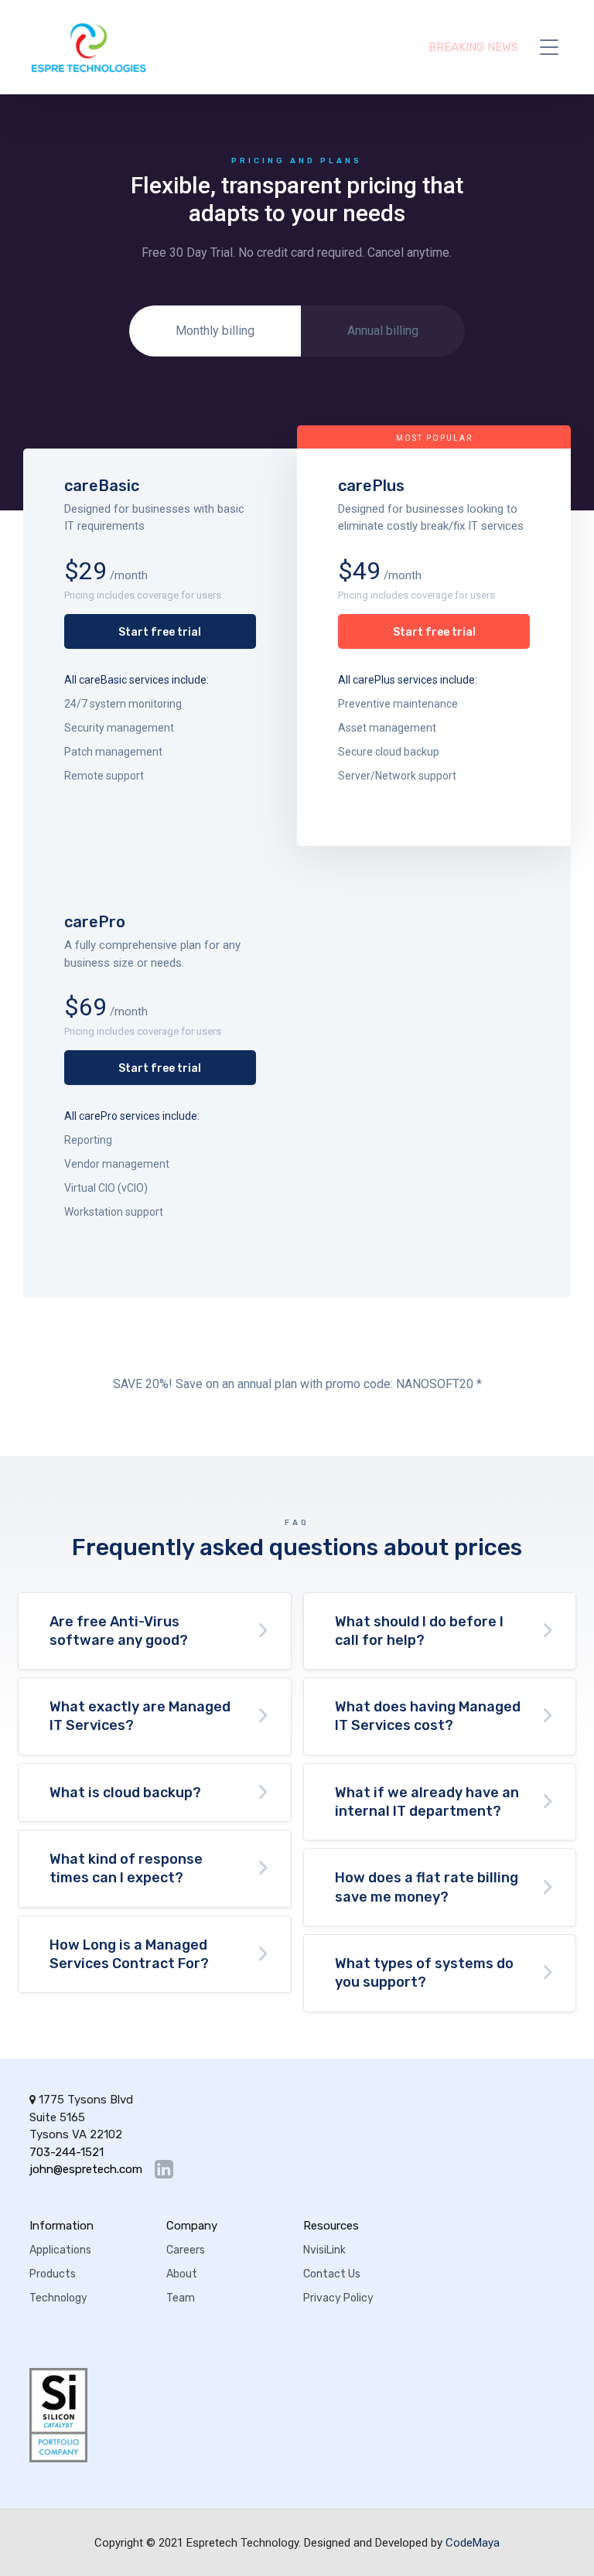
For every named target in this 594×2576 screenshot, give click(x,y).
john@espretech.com (86, 2170)
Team (181, 2298)
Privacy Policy (338, 2298)
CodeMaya (473, 2543)
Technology (58, 2298)
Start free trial (160, 632)
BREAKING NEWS (473, 47)
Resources (331, 2226)
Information (61, 2226)
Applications (60, 2250)
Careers (186, 2250)
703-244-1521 (67, 2152)
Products (53, 2274)
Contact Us (332, 2274)
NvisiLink (324, 2250)
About (182, 2274)
